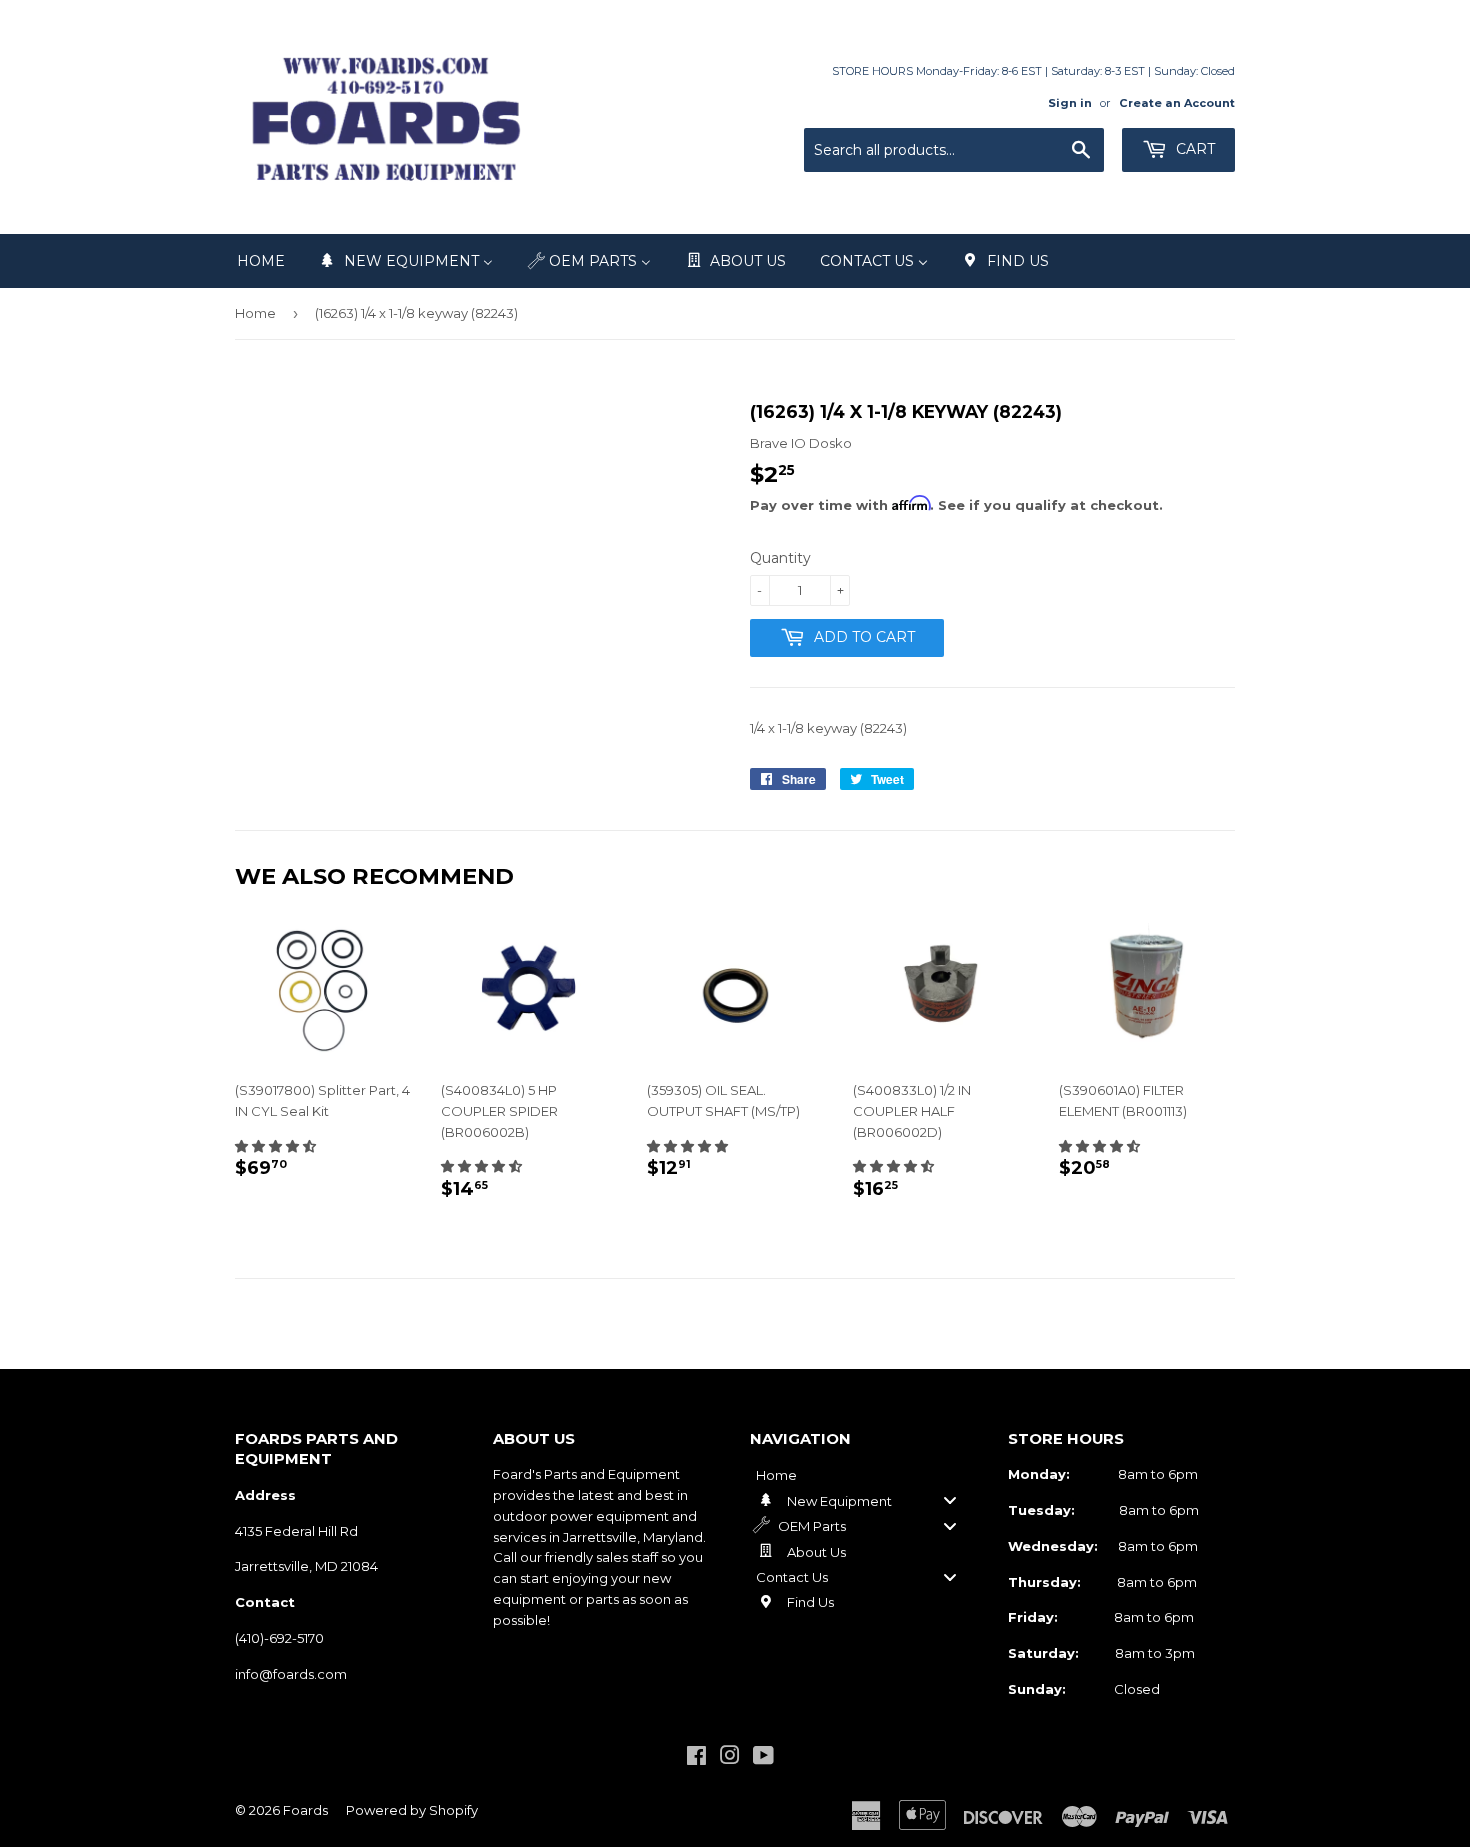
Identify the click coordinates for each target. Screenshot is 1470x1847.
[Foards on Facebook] (696, 1758)
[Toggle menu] (950, 1500)
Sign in (1070, 103)
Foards (305, 1810)
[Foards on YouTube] (763, 1758)
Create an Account (1177, 103)
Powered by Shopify (412, 1810)
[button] (275, 1146)
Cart (1193, 149)
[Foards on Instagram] (730, 1758)
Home (255, 313)
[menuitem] (261, 261)
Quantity (780, 558)
